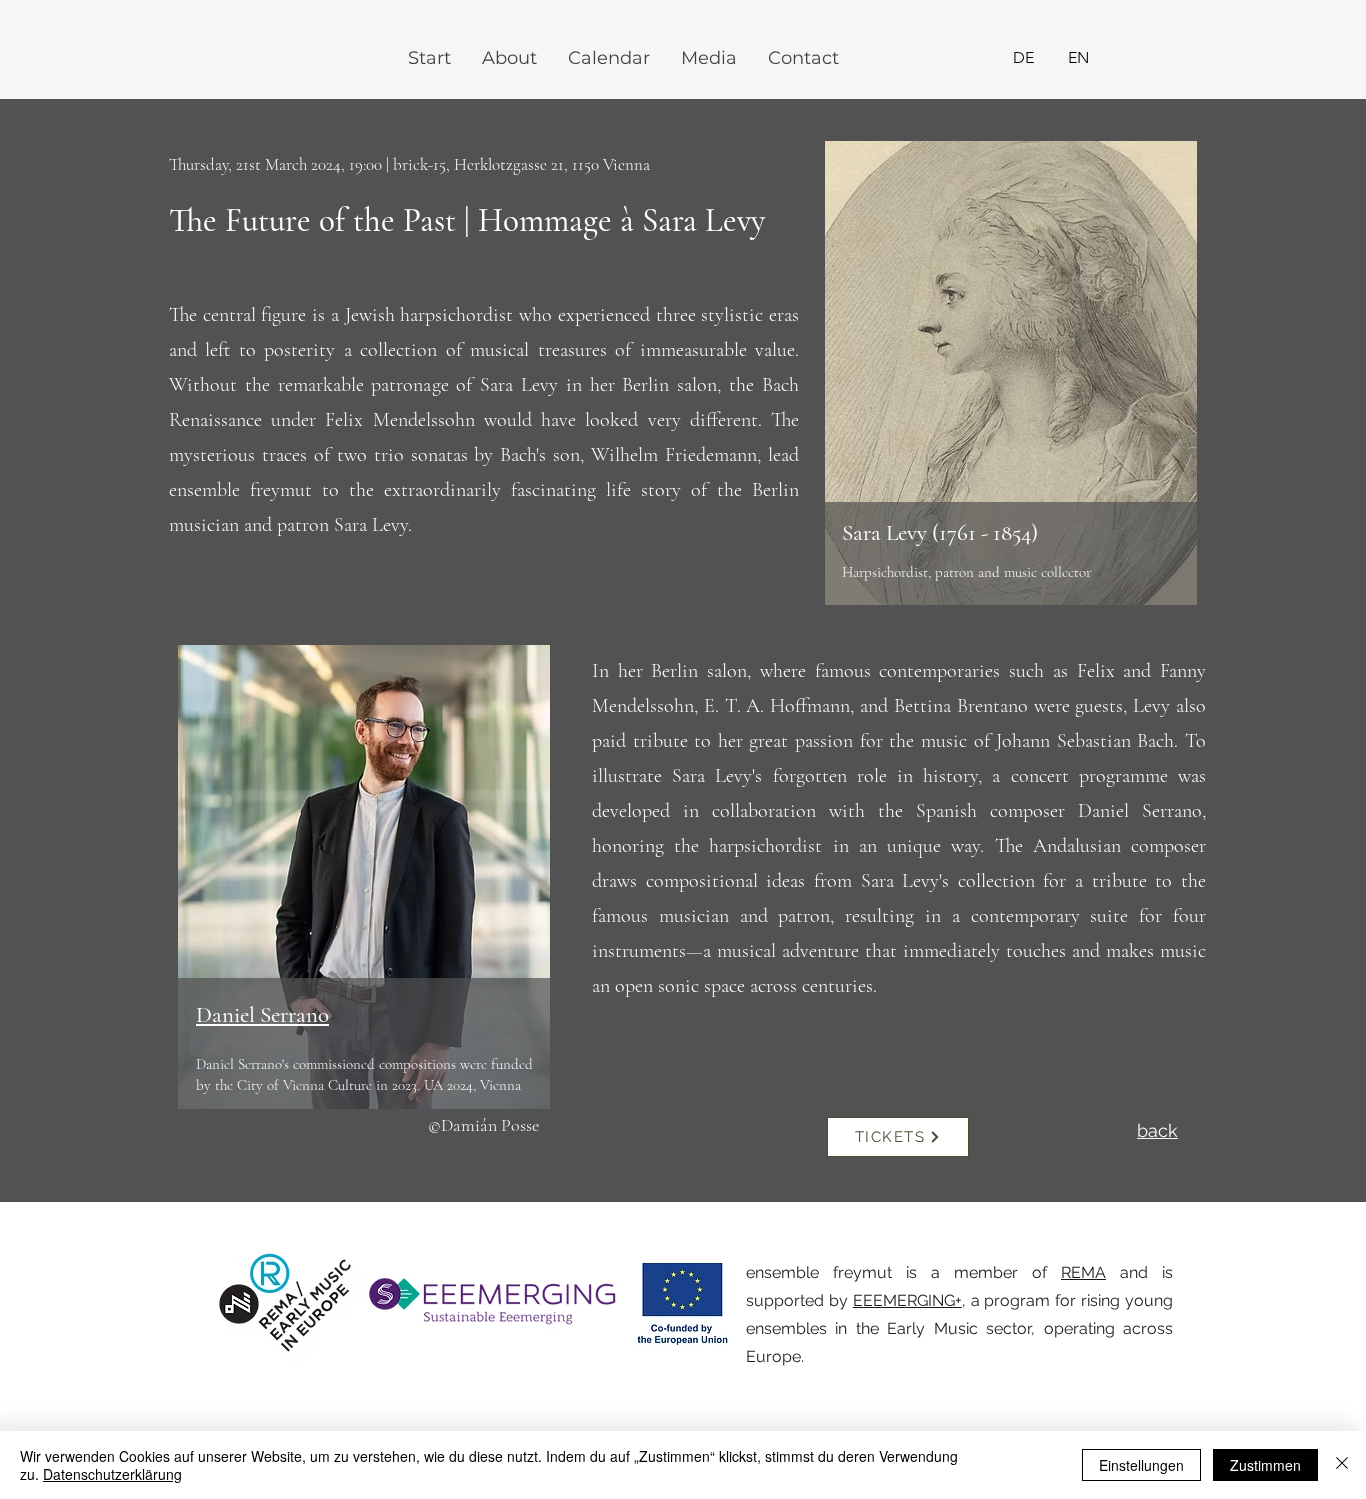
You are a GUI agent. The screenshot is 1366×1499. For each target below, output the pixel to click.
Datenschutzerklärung (112, 1474)
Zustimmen (1265, 1465)
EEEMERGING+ (907, 1300)
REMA (1083, 1272)
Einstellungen (1141, 1465)
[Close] (1342, 1465)
